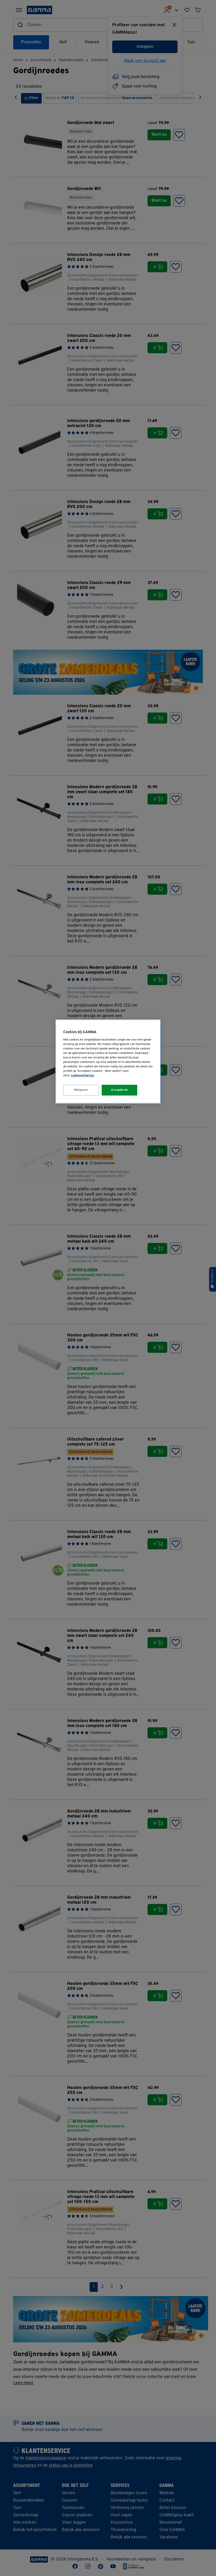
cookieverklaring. (83, 1076)
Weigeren (81, 1090)
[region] (108, 1062)
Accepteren (120, 1090)
